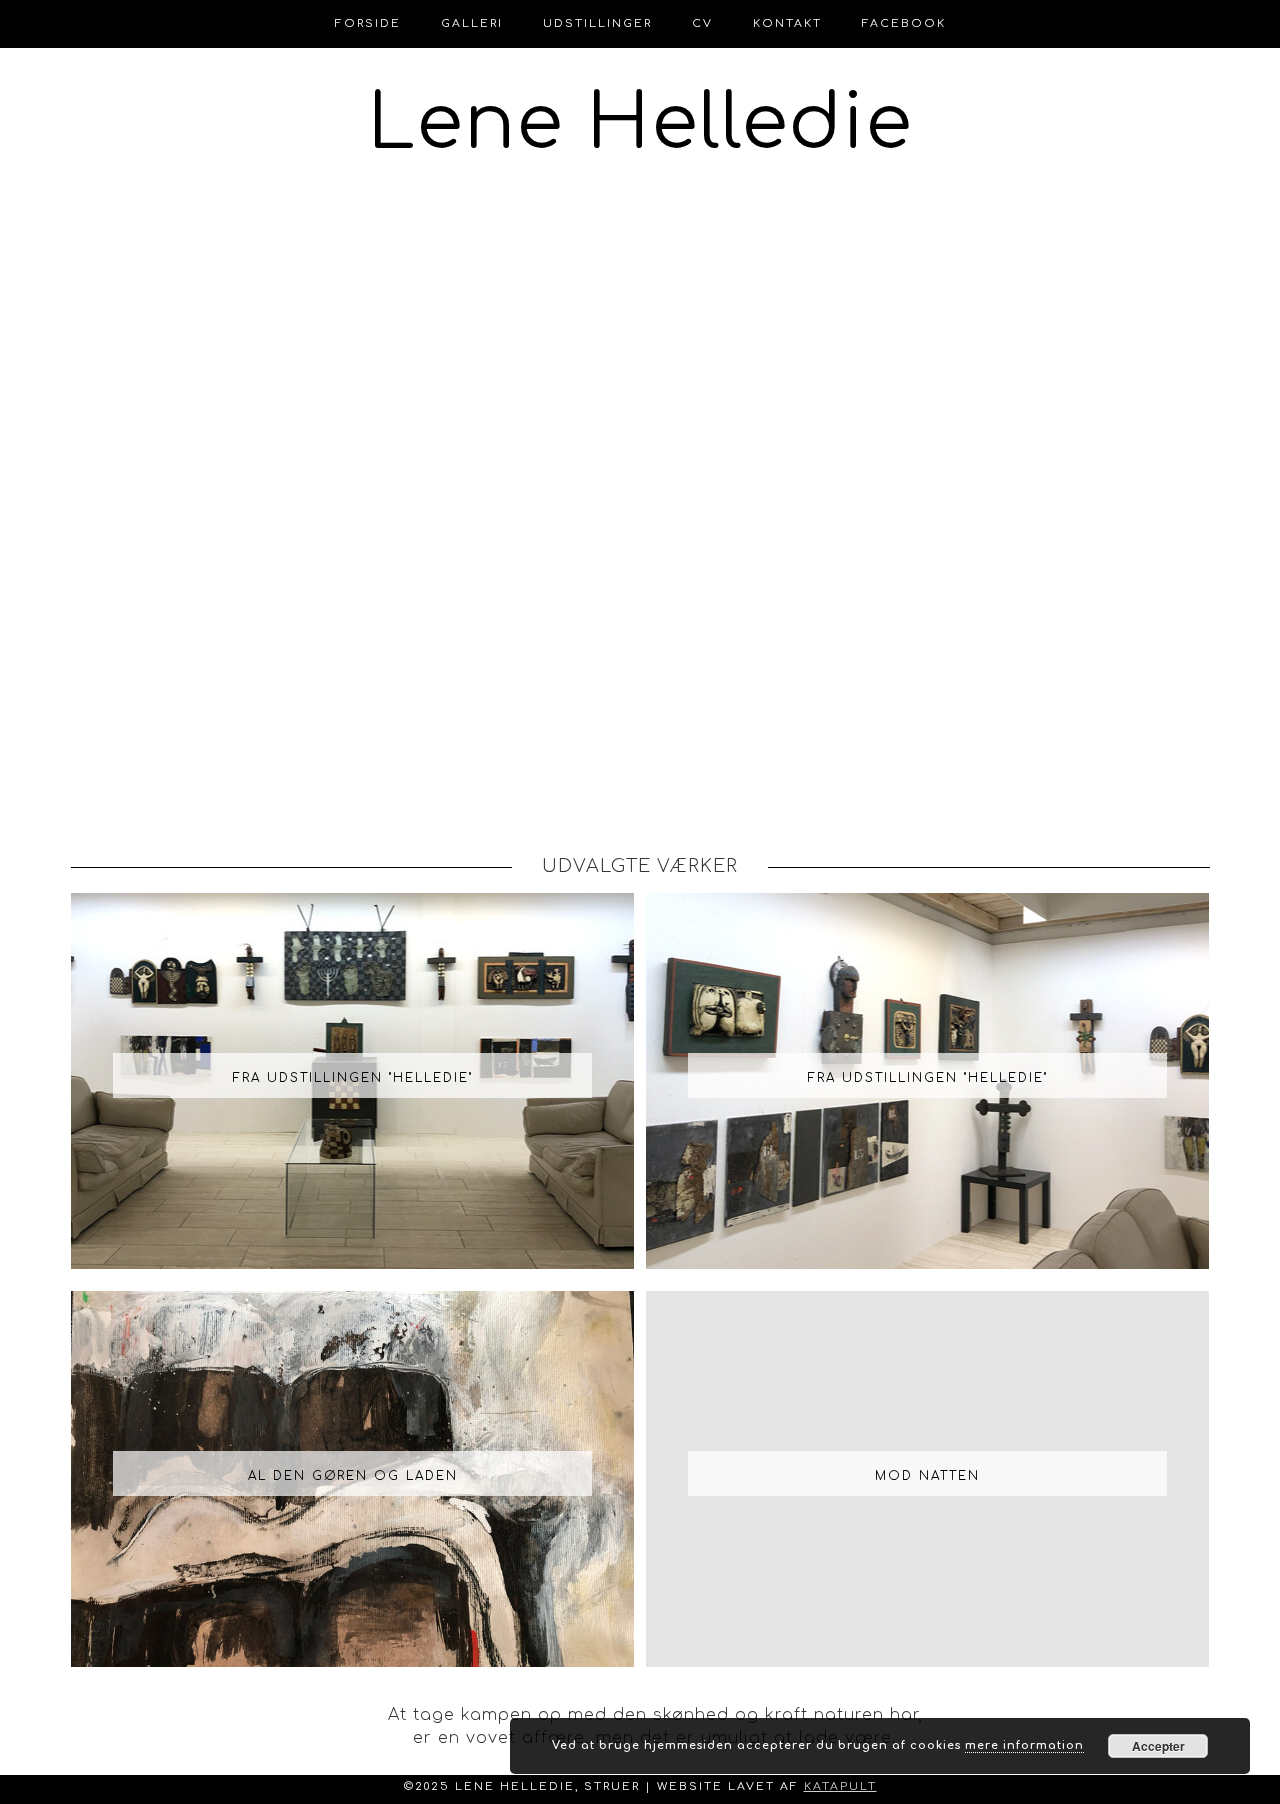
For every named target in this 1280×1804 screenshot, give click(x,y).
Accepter (1158, 1746)
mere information (1024, 1745)
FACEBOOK (904, 23)
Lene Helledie (640, 124)
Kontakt (787, 23)
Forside (368, 23)
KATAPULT (840, 1786)
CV (702, 23)
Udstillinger (597, 23)
